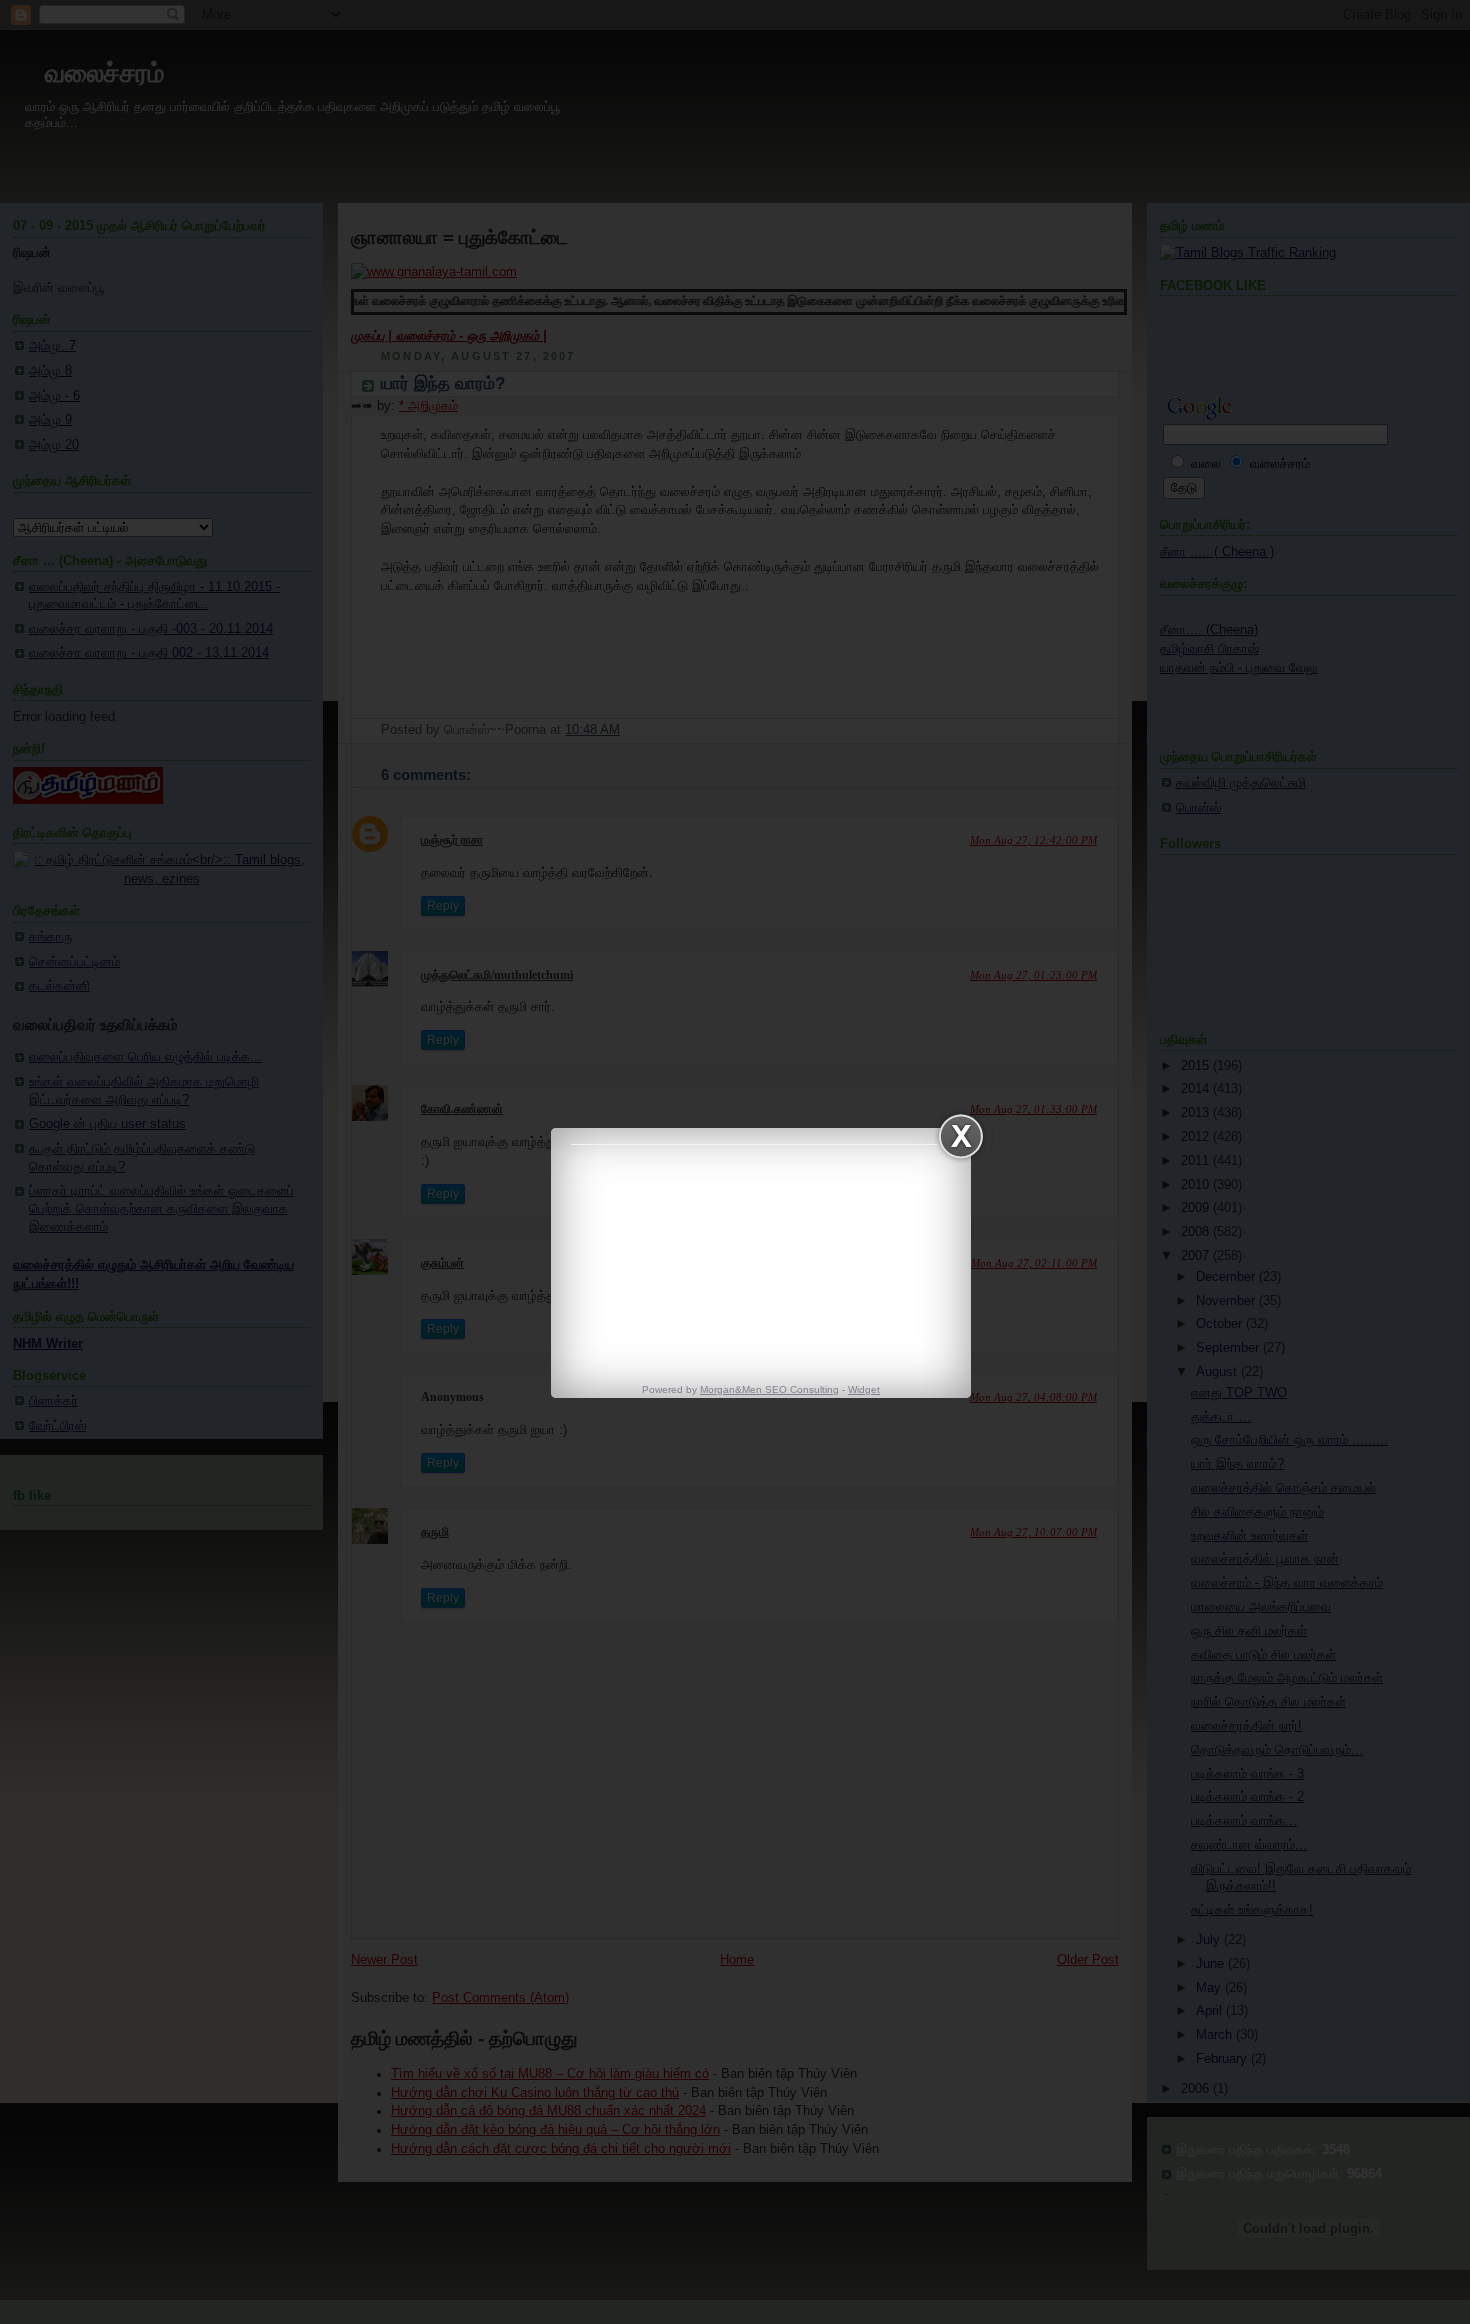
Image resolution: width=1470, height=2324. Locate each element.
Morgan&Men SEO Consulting (769, 1389)
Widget (864, 1389)
